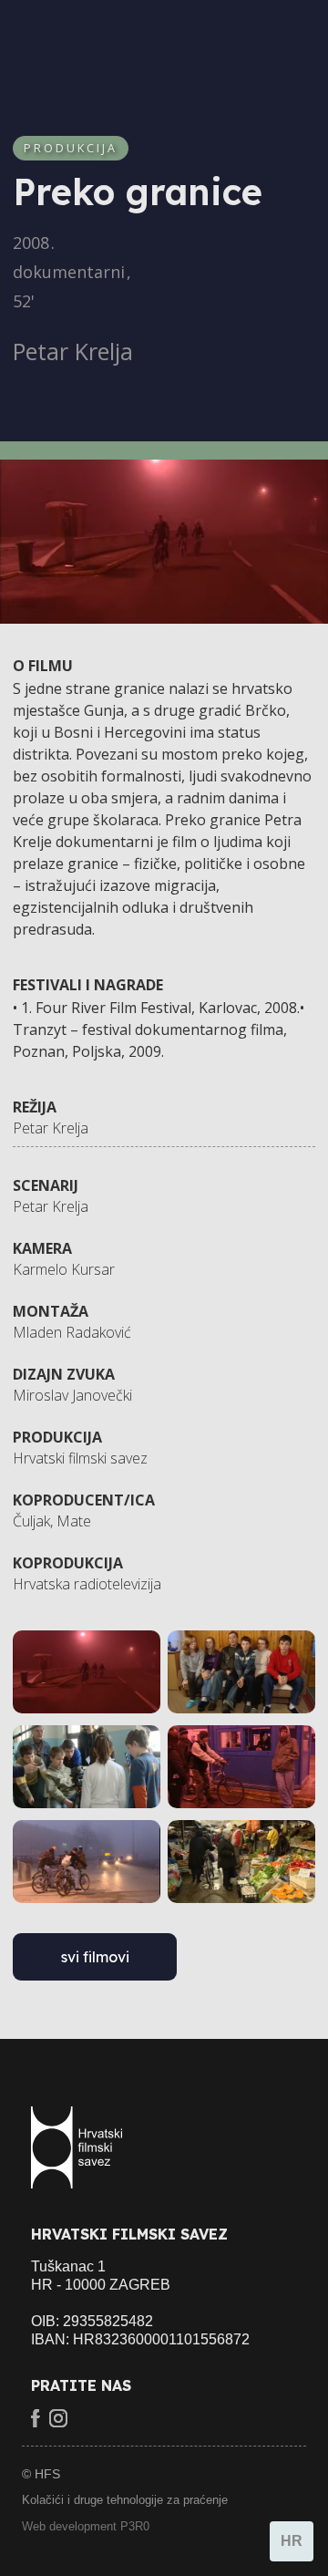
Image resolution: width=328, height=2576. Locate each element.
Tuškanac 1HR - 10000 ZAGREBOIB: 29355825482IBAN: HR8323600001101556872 (140, 2303)
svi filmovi (95, 1957)
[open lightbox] (87, 1672)
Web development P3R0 (86, 2526)
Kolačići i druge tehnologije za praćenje (125, 2500)
